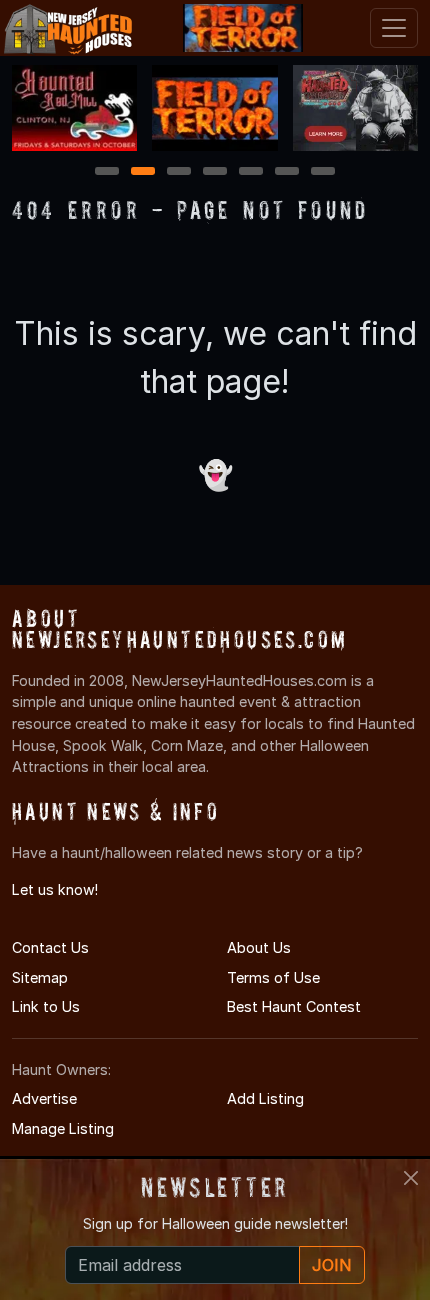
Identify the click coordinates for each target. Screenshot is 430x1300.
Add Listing (265, 1098)
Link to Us (46, 1006)
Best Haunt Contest (294, 1006)
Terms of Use (273, 977)
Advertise (44, 1098)
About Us (259, 947)
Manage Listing (63, 1128)
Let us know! (55, 889)
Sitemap (40, 977)
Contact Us (50, 947)
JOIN (332, 1265)
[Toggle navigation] (394, 28)
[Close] (411, 1178)
